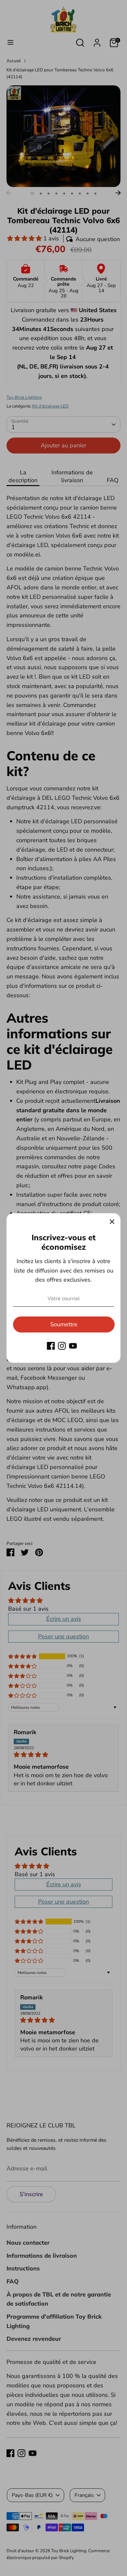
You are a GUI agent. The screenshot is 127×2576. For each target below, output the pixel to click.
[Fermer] (112, 1222)
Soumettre (64, 1324)
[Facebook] (51, 1346)
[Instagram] (62, 1346)
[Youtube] (73, 1346)
